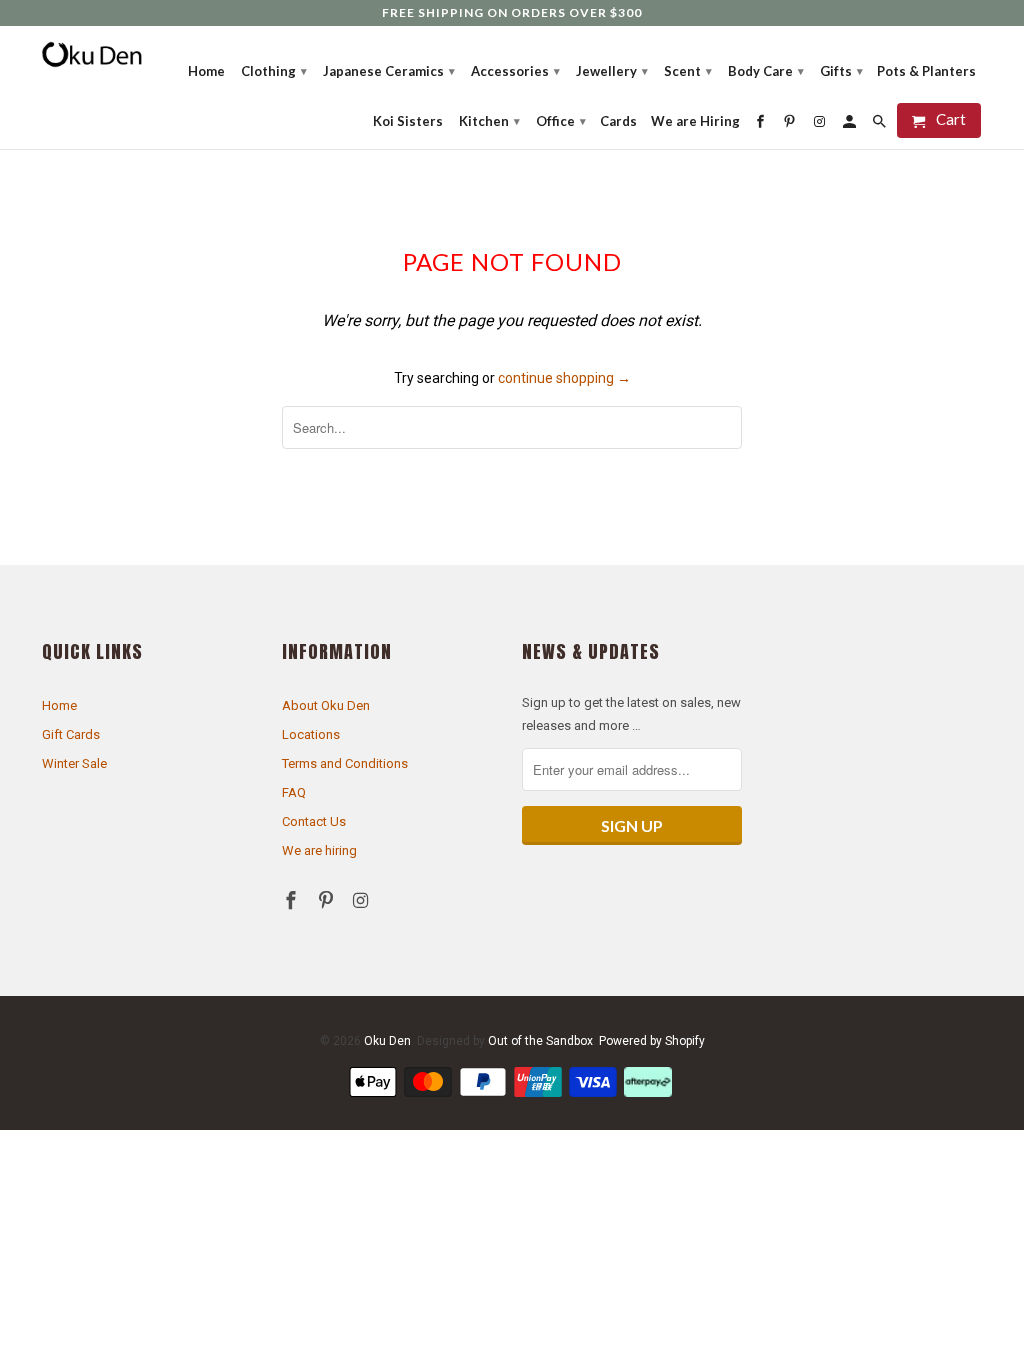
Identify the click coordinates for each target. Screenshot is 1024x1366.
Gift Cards (71, 734)
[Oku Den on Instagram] (363, 900)
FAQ (294, 792)
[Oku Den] (92, 54)
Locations (311, 734)
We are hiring (319, 850)
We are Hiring (695, 121)
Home (59, 705)
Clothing (274, 71)
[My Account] (851, 121)
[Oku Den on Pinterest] (328, 900)
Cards (618, 121)
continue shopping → (564, 378)
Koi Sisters (408, 121)
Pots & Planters (926, 71)
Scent (688, 71)
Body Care (766, 71)
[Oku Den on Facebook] (293, 900)
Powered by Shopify (652, 1041)
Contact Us (314, 821)
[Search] (881, 121)
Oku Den (387, 1041)
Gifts (841, 71)
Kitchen (489, 121)
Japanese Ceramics (389, 71)
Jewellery (612, 71)
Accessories (515, 71)
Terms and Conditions (345, 763)
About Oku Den (326, 705)
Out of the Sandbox (540, 1041)
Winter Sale (74, 763)
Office (561, 121)
